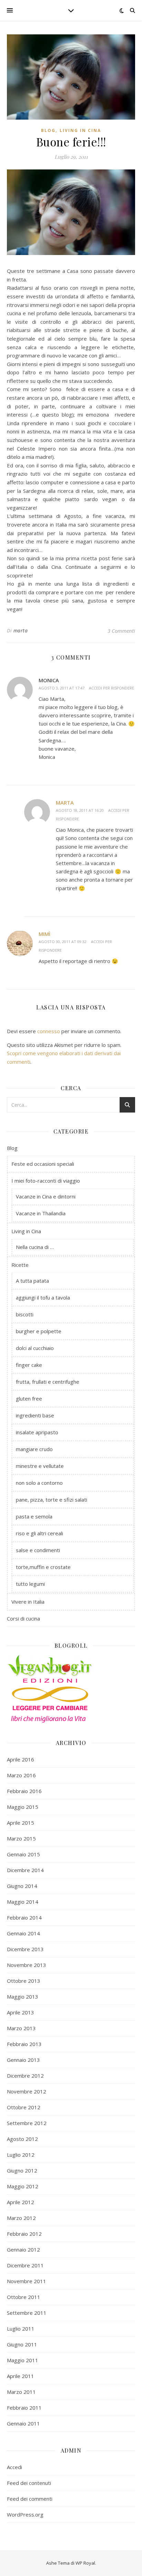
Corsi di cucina (23, 1618)
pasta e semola (34, 1516)
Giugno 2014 (22, 1886)
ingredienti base (35, 1415)
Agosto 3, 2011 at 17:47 (62, 688)
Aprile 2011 (21, 2376)
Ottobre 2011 (24, 2297)
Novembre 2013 (27, 1965)
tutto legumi (30, 1584)
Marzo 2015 (21, 1838)
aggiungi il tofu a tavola (43, 1297)
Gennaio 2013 (23, 2060)
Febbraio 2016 (24, 1791)
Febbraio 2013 (24, 2044)
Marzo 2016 (21, 1775)
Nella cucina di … (35, 1247)
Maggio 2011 (23, 2360)
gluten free (29, 1398)
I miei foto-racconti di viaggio (46, 1181)
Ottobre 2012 (24, 2107)
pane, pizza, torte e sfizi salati (52, 1500)
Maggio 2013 (23, 1997)
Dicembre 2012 (25, 2076)
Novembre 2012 (27, 2091)
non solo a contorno (39, 1483)
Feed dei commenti (30, 2499)
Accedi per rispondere (111, 688)
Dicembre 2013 (25, 1949)
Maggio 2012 (23, 2186)
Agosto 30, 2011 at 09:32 (63, 942)
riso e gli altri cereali (39, 1533)
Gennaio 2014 (23, 1933)
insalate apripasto (37, 1432)
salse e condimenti (38, 1550)
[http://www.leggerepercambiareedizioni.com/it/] (71, 1700)
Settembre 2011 (27, 2313)
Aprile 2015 (21, 1823)
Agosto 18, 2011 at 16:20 (80, 810)
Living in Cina (80, 130)
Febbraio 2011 (24, 2408)
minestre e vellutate (40, 1466)
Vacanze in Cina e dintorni (46, 1196)
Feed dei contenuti (29, 2483)
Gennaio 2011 (23, 2423)
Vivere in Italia (28, 1602)
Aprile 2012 (21, 2202)
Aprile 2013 (21, 2012)
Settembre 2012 (27, 2123)
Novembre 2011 (27, 2281)
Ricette (20, 1265)
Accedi (14, 2467)
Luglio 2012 (21, 2155)
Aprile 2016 (21, 1759)
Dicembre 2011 (25, 2265)
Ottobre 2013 (24, 1981)
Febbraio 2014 (24, 1917)
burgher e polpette (39, 1331)
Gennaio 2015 (23, 1854)
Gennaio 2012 (23, 2249)
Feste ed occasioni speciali (43, 1164)
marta (21, 631)
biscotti (25, 1314)
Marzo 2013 (21, 2028)
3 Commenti (121, 631)
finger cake (29, 1365)
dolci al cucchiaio (35, 1348)
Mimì (44, 934)
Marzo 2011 (21, 2392)
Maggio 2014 (23, 1902)
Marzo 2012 (21, 2218)
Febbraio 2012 (24, 2234)
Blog (48, 130)
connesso (49, 1031)
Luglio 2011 (21, 2329)
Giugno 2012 (22, 2170)
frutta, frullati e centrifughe (48, 1382)
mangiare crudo (34, 1449)
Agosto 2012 (22, 2139)
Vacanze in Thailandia (41, 1213)
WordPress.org (25, 2514)
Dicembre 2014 (25, 1870)
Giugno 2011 (22, 2344)
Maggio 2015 (23, 1807)
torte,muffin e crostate (43, 1567)
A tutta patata (32, 1281)
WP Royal (85, 2563)
